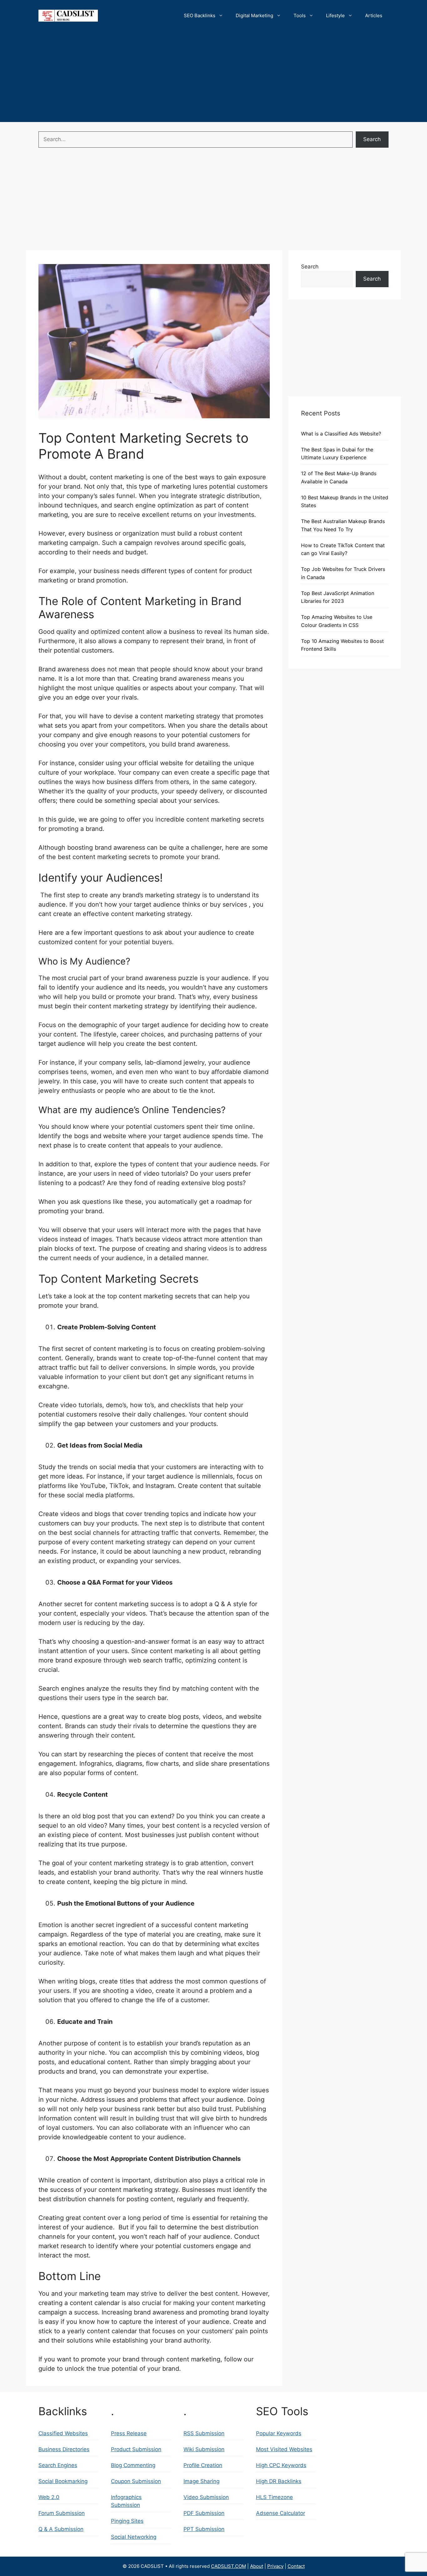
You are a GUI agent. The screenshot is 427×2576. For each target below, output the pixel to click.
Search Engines (58, 2465)
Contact (296, 2566)
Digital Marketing (254, 15)
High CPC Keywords (281, 2465)
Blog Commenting (133, 2465)
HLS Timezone (274, 2497)
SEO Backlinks (200, 15)
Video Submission (206, 2497)
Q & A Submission (61, 2529)
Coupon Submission (136, 2481)
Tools (300, 15)
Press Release (129, 2433)
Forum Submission (62, 2513)
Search (372, 139)
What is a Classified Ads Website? (341, 434)
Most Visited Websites (284, 2449)
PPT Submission (204, 2529)
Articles (374, 15)
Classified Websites (63, 2433)
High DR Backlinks (279, 2481)
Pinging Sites (127, 2521)
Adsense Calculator (281, 2513)
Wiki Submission (204, 2449)
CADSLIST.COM (229, 2566)
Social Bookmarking (63, 2481)
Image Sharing (201, 2481)
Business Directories (64, 2449)
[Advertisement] (213, 78)
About (257, 2566)
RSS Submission (204, 2433)
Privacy (275, 2566)
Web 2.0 (49, 2497)
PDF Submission (204, 2513)
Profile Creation (203, 2465)
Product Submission (136, 2449)
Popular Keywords (279, 2433)
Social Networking (134, 2537)
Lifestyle (335, 15)
